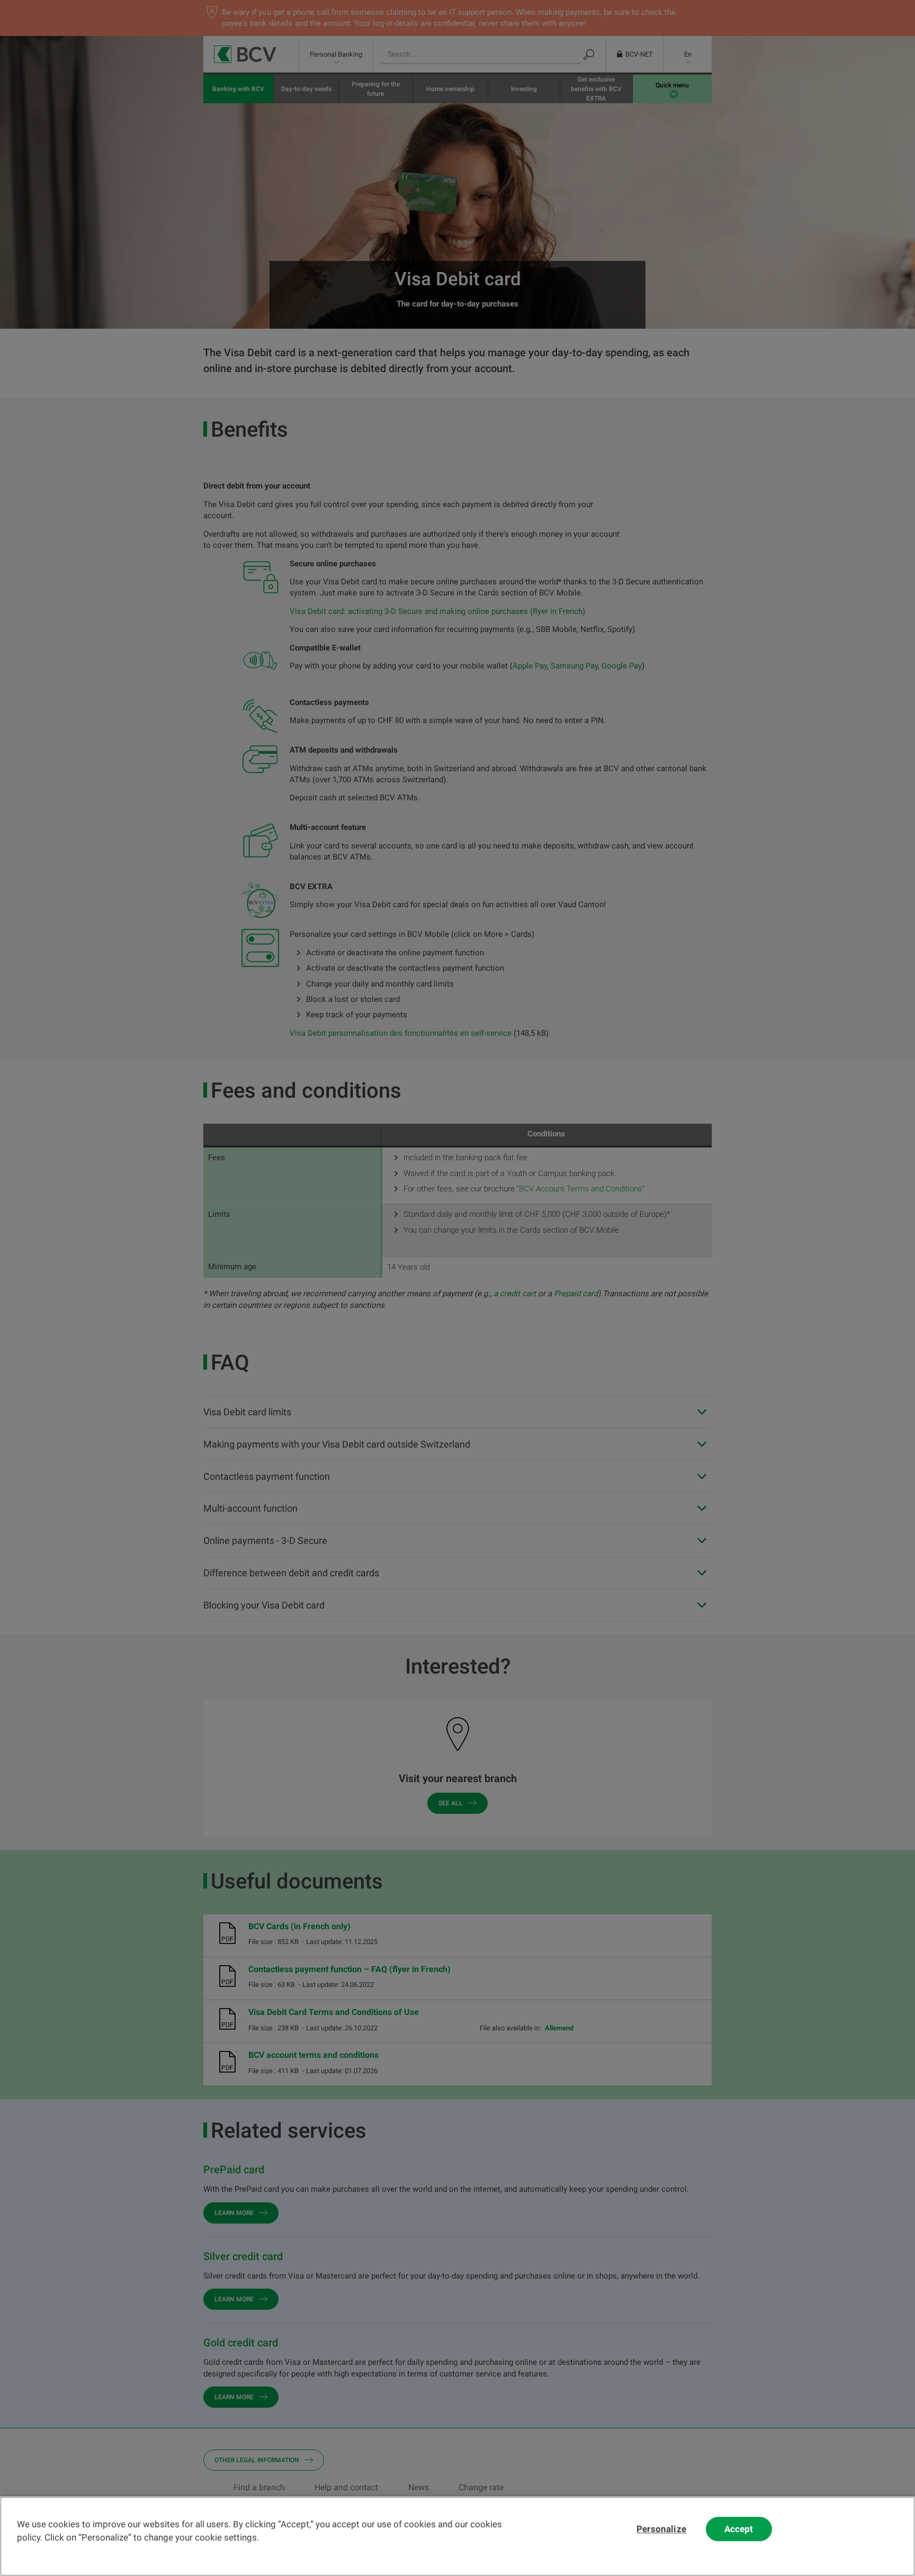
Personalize (661, 2529)
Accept (739, 2529)
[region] (457, 2536)
